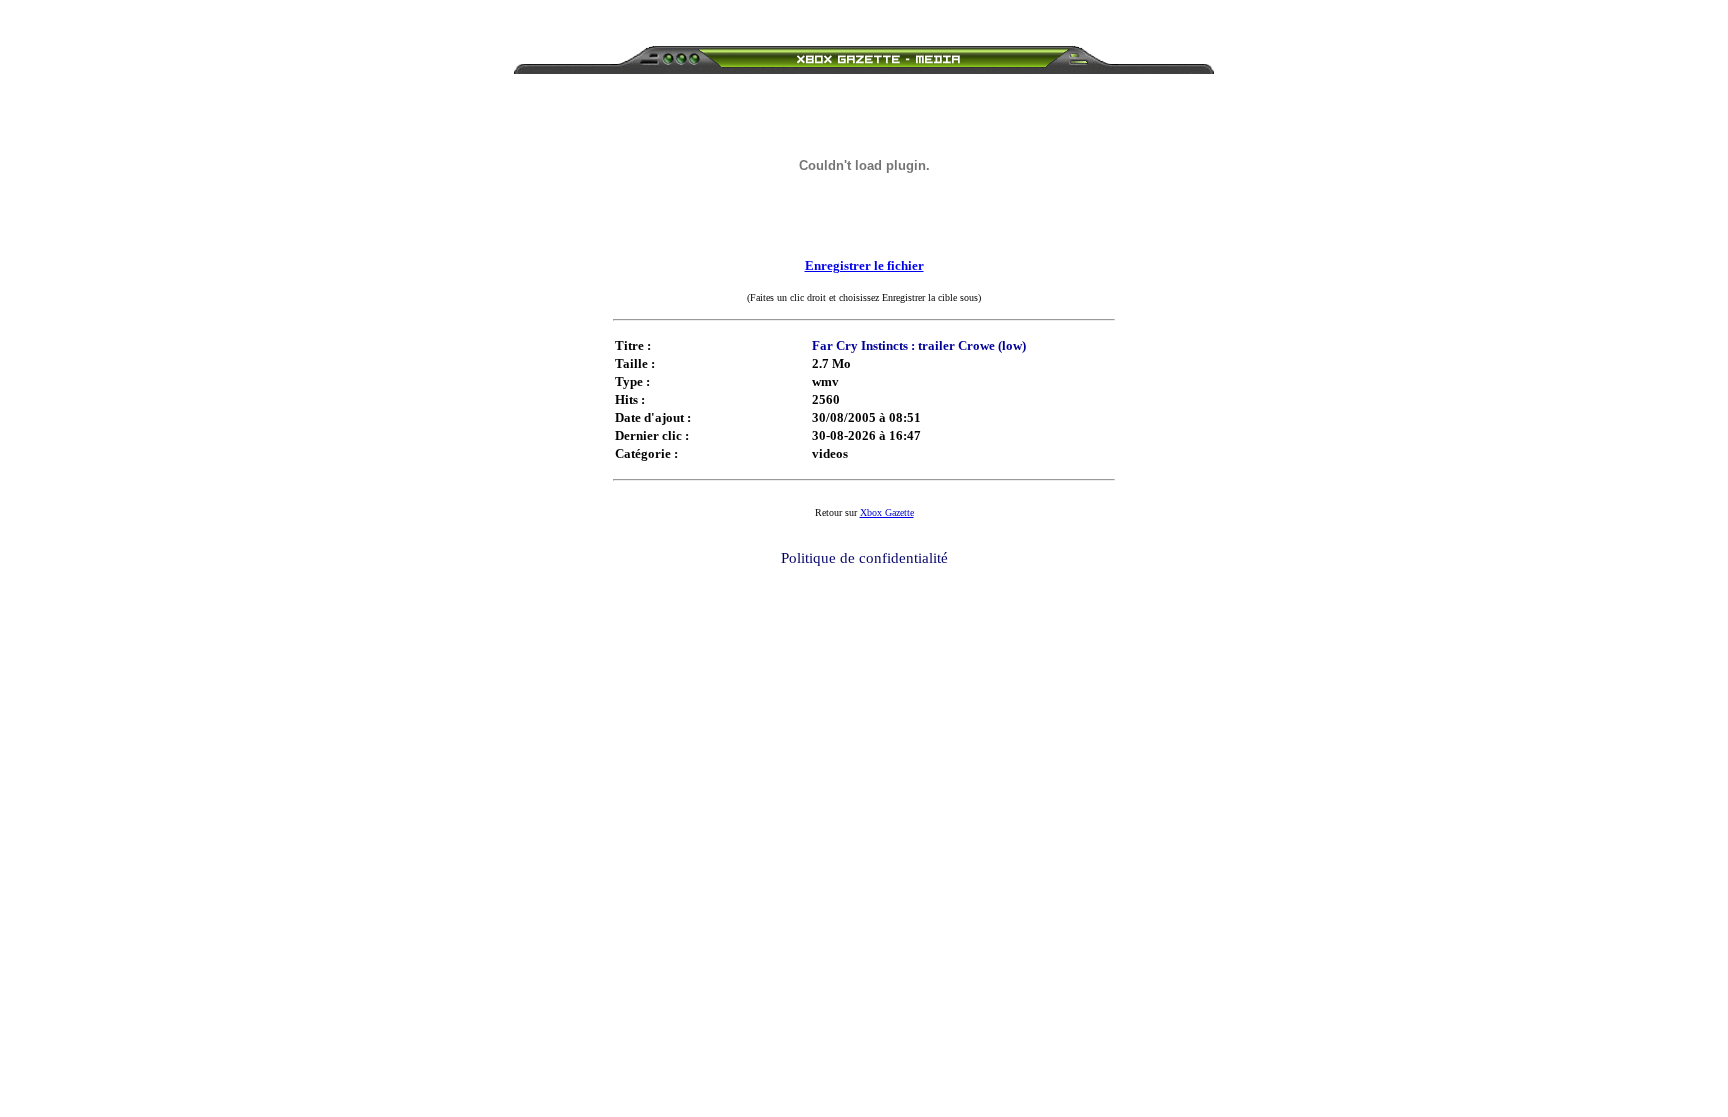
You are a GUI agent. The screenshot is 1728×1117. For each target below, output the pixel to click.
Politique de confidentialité (864, 558)
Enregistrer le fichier (864, 265)
